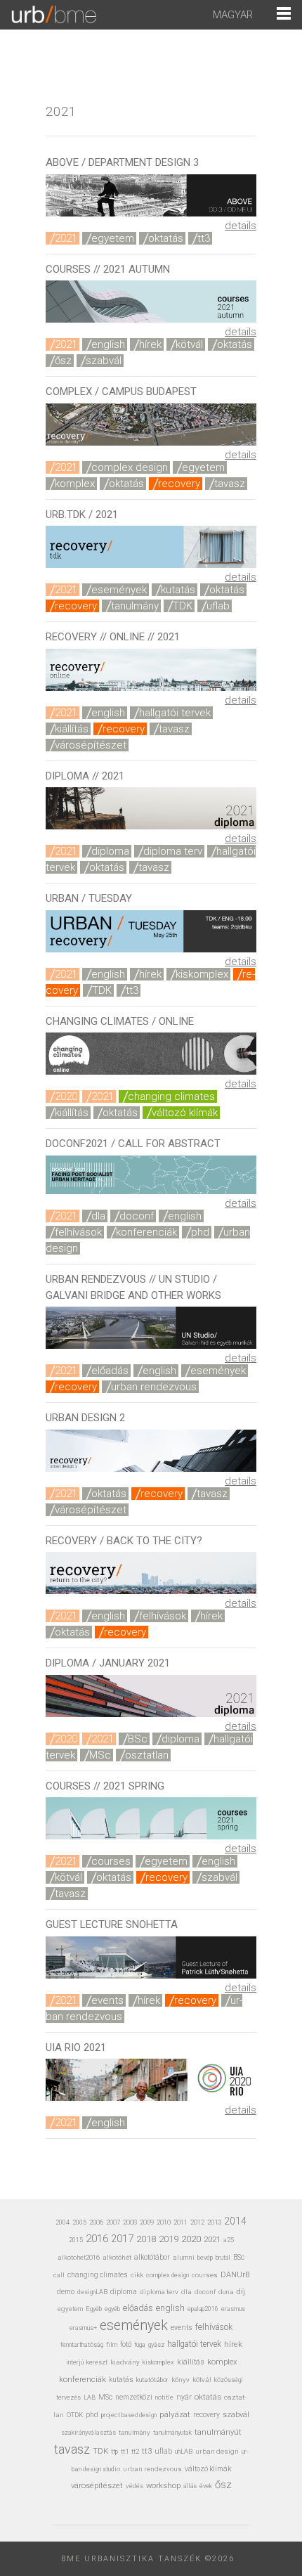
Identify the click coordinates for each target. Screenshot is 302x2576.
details (241, 226)
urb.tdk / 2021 (82, 514)
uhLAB (184, 2451)
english (108, 344)
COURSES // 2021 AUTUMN (108, 269)
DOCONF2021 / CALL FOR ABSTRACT (133, 1144)
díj (241, 2292)
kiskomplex (202, 974)
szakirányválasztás (88, 2433)
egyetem (113, 238)
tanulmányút (218, 2432)
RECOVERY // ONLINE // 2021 (113, 637)
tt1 (125, 2451)
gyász (156, 2344)
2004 (63, 2222)
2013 (214, 2222)
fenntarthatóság (82, 2344)
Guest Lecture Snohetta (112, 1924)
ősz (63, 361)
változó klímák (185, 1113)
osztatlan (147, 1755)
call (59, 2275)
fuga (140, 2345)
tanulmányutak (172, 2432)
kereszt (97, 2362)
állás (190, 2486)
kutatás (178, 590)
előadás (110, 1371)
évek (206, 2486)
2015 (76, 2240)
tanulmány (135, 606)
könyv (180, 2380)
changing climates (171, 1096)
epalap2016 (203, 2309)
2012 (197, 2222)
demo (66, 2292)
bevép (205, 2257)
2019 (169, 2239)
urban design (217, 2451)
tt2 (135, 2451)
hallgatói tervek (175, 713)
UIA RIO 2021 (76, 2047)
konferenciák (146, 1232)
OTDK (75, 2415)
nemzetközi (134, 2397)
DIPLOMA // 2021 (85, 776)
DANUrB (235, 2275)
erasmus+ (83, 2328)
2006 (96, 2222)
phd (200, 1232)
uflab (218, 606)
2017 (122, 2239)
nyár (184, 2397)
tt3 (204, 238)
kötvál (189, 344)
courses (111, 1861)
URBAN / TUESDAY (89, 898)
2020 (66, 1096)
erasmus (233, 2309)
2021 (66, 238)
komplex (75, 484)
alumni (184, 2257)
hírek (150, 344)
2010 (164, 2222)
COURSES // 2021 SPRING (105, 1786)
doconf (137, 1216)
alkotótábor (152, 2257)
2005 (79, 2222)
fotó (126, 2344)
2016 (97, 2239)
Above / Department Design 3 (122, 162)
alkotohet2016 (79, 2257)
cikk (137, 2275)
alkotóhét (117, 2257)
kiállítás (72, 729)
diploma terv (173, 851)
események (119, 590)
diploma (110, 851)
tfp (114, 2452)
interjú (75, 2362)
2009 (147, 2222)
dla (98, 1216)
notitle (164, 2397)
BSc (138, 1739)
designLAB (92, 2292)
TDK (183, 606)
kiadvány (125, 2362)
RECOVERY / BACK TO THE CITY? (124, 1541)
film (112, 2344)
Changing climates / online (120, 1021)
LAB (90, 2397)
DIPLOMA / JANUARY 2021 (108, 1663)
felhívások (78, 1232)
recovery (179, 484)
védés (134, 2486)
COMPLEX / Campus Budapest (121, 391)
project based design (129, 2415)
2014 (235, 2221)
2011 (180, 2222)
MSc (100, 1755)
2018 (146, 2239)
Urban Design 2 (85, 1418)
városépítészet (91, 745)
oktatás (166, 238)
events (107, 2000)
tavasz (230, 484)
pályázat (175, 2414)
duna (226, 2292)
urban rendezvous (154, 1387)
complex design (130, 467)
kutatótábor (152, 2380)
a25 (229, 2240)
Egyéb (94, 2309)
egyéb (112, 2309)
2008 (130, 2222)
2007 (113, 2222)
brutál (223, 2258)
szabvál (104, 361)
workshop (163, 2486)
